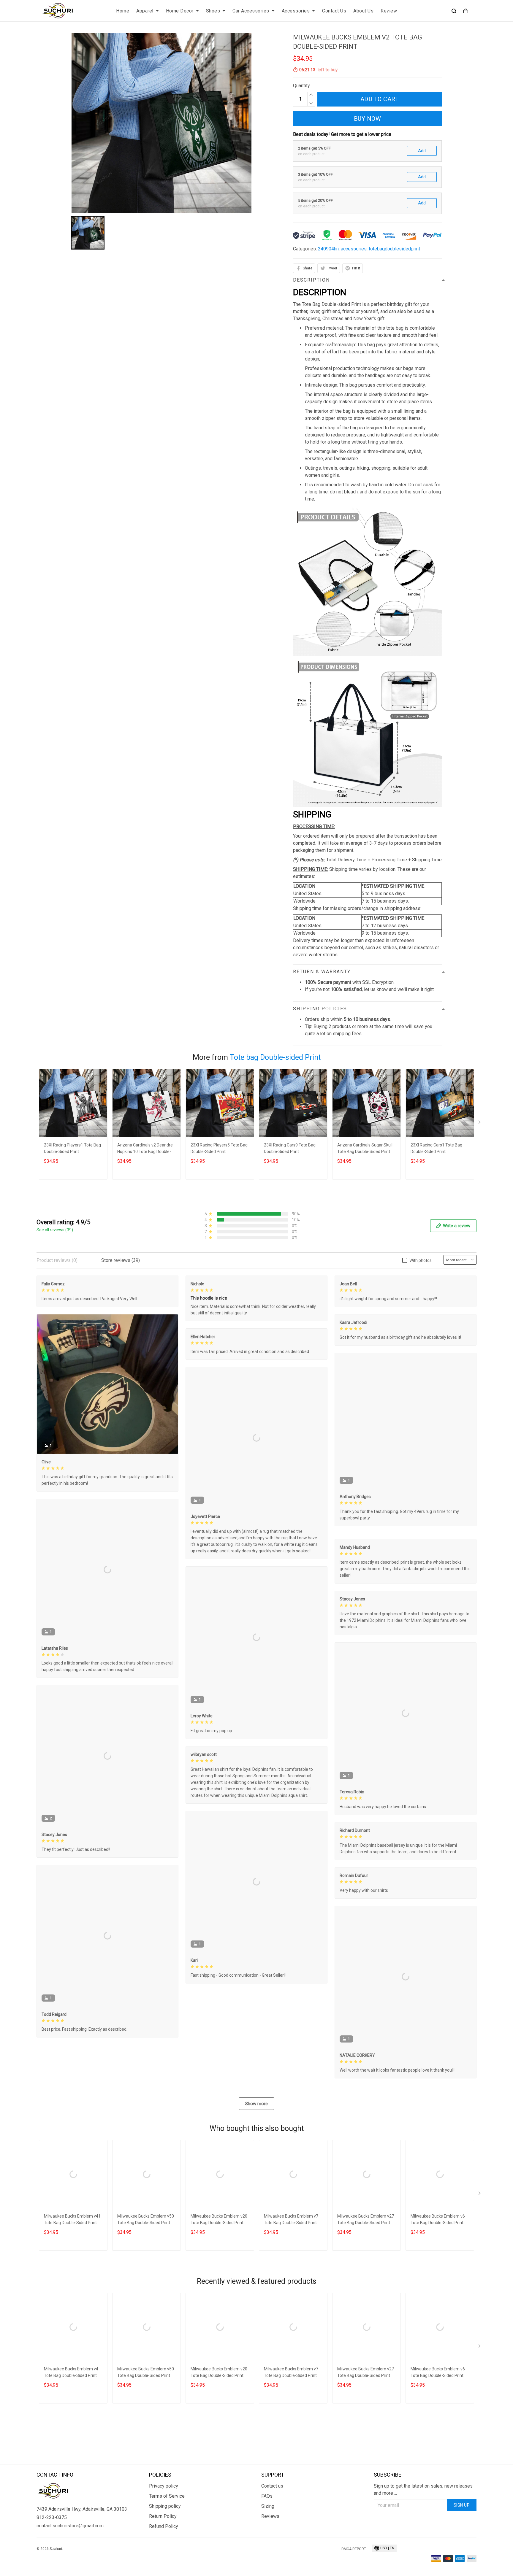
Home (123, 11)
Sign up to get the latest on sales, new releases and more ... (423, 2549)
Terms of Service (167, 2555)
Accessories (296, 11)
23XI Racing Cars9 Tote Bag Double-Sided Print (290, 1148)
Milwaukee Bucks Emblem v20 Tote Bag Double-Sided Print (219, 2308)
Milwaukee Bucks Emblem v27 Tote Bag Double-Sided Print (366, 2308)
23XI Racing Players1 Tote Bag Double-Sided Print (72, 1148)
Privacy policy (164, 2545)
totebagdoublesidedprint (394, 249)
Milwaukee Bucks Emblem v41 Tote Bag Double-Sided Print (72, 2308)
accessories (354, 249)
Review (389, 11)
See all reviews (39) (55, 1230)
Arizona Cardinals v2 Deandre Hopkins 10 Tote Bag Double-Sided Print (145, 1149)
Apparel (145, 11)
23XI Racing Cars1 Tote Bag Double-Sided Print (436, 1148)
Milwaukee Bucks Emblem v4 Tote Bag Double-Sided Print (71, 2461)
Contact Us (334, 11)
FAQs (267, 2555)
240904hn (328, 249)
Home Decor (180, 11)
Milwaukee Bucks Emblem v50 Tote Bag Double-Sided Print (146, 2308)
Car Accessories (251, 11)
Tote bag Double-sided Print (275, 1057)
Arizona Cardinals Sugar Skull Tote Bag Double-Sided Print (365, 1148)
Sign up (462, 2564)
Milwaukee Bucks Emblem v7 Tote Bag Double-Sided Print (291, 2308)
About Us (363, 11)
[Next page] (480, 1123)
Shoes (213, 11)
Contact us (272, 2545)
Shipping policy (165, 2565)
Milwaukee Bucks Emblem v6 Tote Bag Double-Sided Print (438, 2308)
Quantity (301, 86)
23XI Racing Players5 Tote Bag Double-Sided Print (219, 1148)
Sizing (268, 2565)
